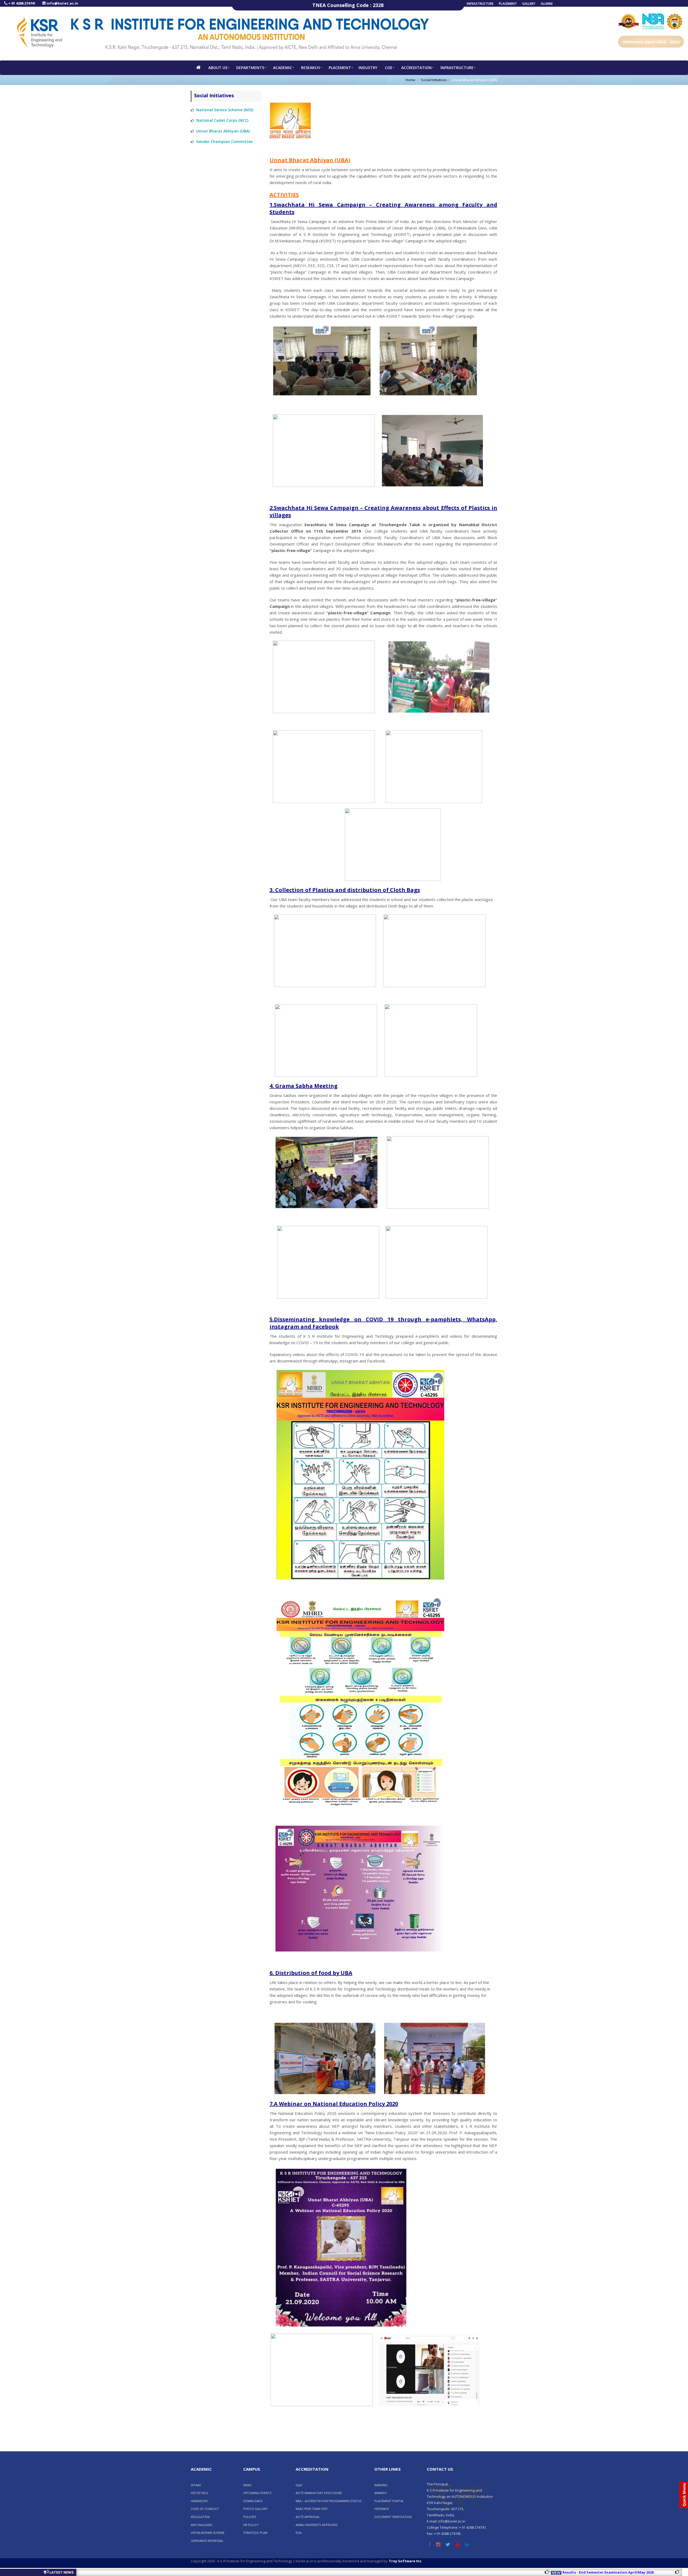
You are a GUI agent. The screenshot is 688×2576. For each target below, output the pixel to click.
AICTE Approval (308, 2517)
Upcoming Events (257, 2493)
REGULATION (200, 2517)
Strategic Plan (255, 2533)
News (247, 2485)
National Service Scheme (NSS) (225, 110)
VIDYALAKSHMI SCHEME (208, 2533)
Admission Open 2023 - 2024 (651, 42)
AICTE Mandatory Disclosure (319, 2493)
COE (389, 68)
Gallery (529, 4)
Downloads (253, 2501)
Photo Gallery (255, 2509)
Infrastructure (480, 4)
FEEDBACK (382, 2509)
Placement (508, 4)
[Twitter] (448, 2545)
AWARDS (380, 2493)
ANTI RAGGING (202, 2525)
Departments (250, 68)
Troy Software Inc (405, 2561)
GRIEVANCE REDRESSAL (207, 2541)
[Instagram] (438, 2545)
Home (410, 80)
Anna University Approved (317, 2525)
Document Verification (393, 2517)
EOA (299, 2533)
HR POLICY (251, 2525)
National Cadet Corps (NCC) (222, 120)
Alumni (547, 4)
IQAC (299, 2485)
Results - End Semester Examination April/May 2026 (517, 2572)
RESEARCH (310, 68)
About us (218, 68)
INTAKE (196, 2485)
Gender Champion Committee (224, 141)
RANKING (381, 2485)
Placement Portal (389, 2501)
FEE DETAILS (199, 2493)
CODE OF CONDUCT (205, 2509)
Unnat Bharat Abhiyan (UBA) (223, 131)
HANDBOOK (199, 2501)
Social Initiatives (434, 80)
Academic (283, 68)
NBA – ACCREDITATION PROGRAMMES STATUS (329, 2501)
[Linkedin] (467, 2545)
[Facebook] (429, 2545)
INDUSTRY (368, 68)
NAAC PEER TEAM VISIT (312, 2509)
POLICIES (250, 2517)
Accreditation (416, 68)
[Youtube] (458, 2545)
